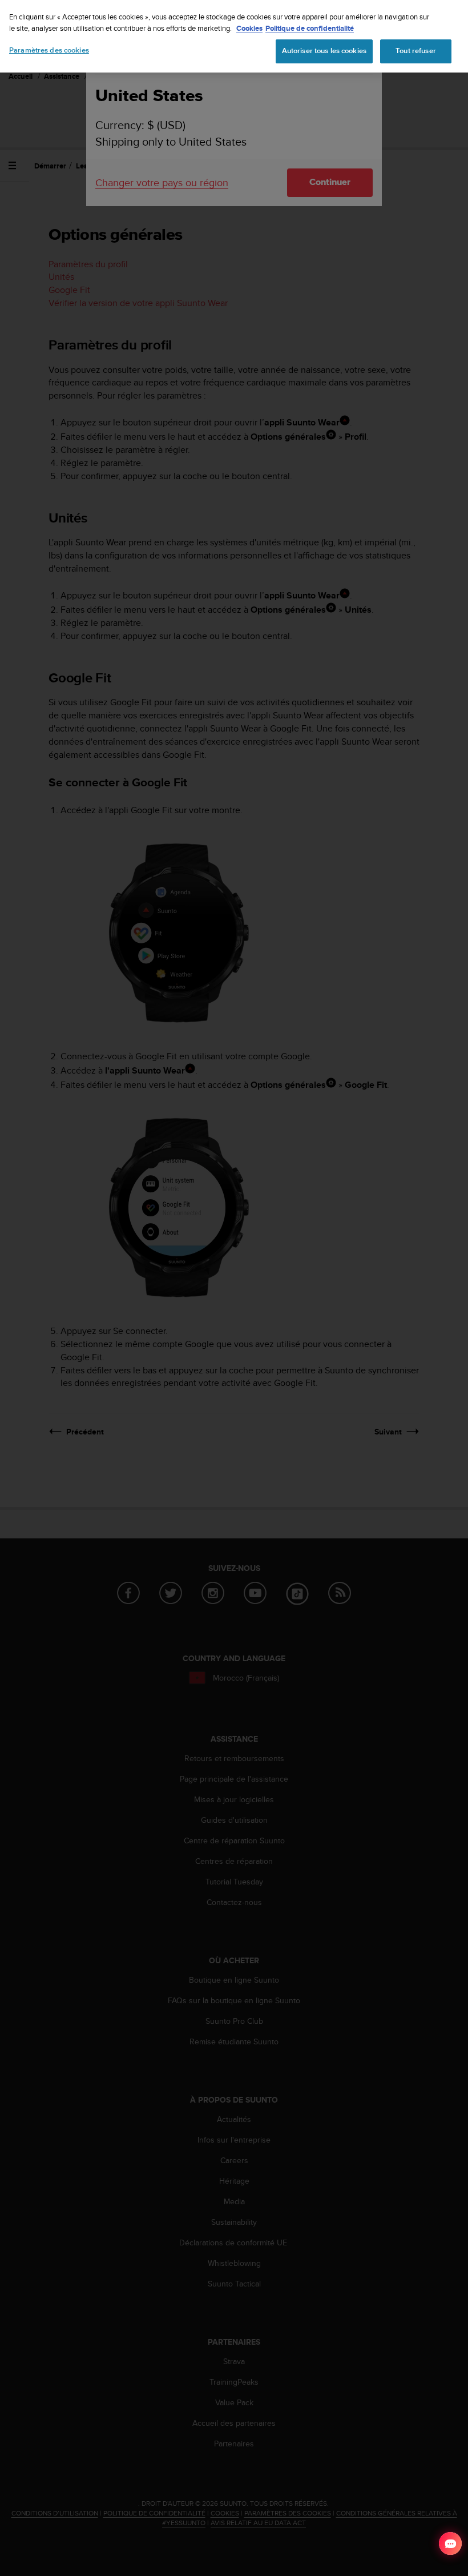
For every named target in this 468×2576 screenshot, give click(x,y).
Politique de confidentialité (310, 28)
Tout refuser (416, 51)
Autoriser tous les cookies (324, 51)
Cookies (249, 28)
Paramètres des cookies (49, 50)
